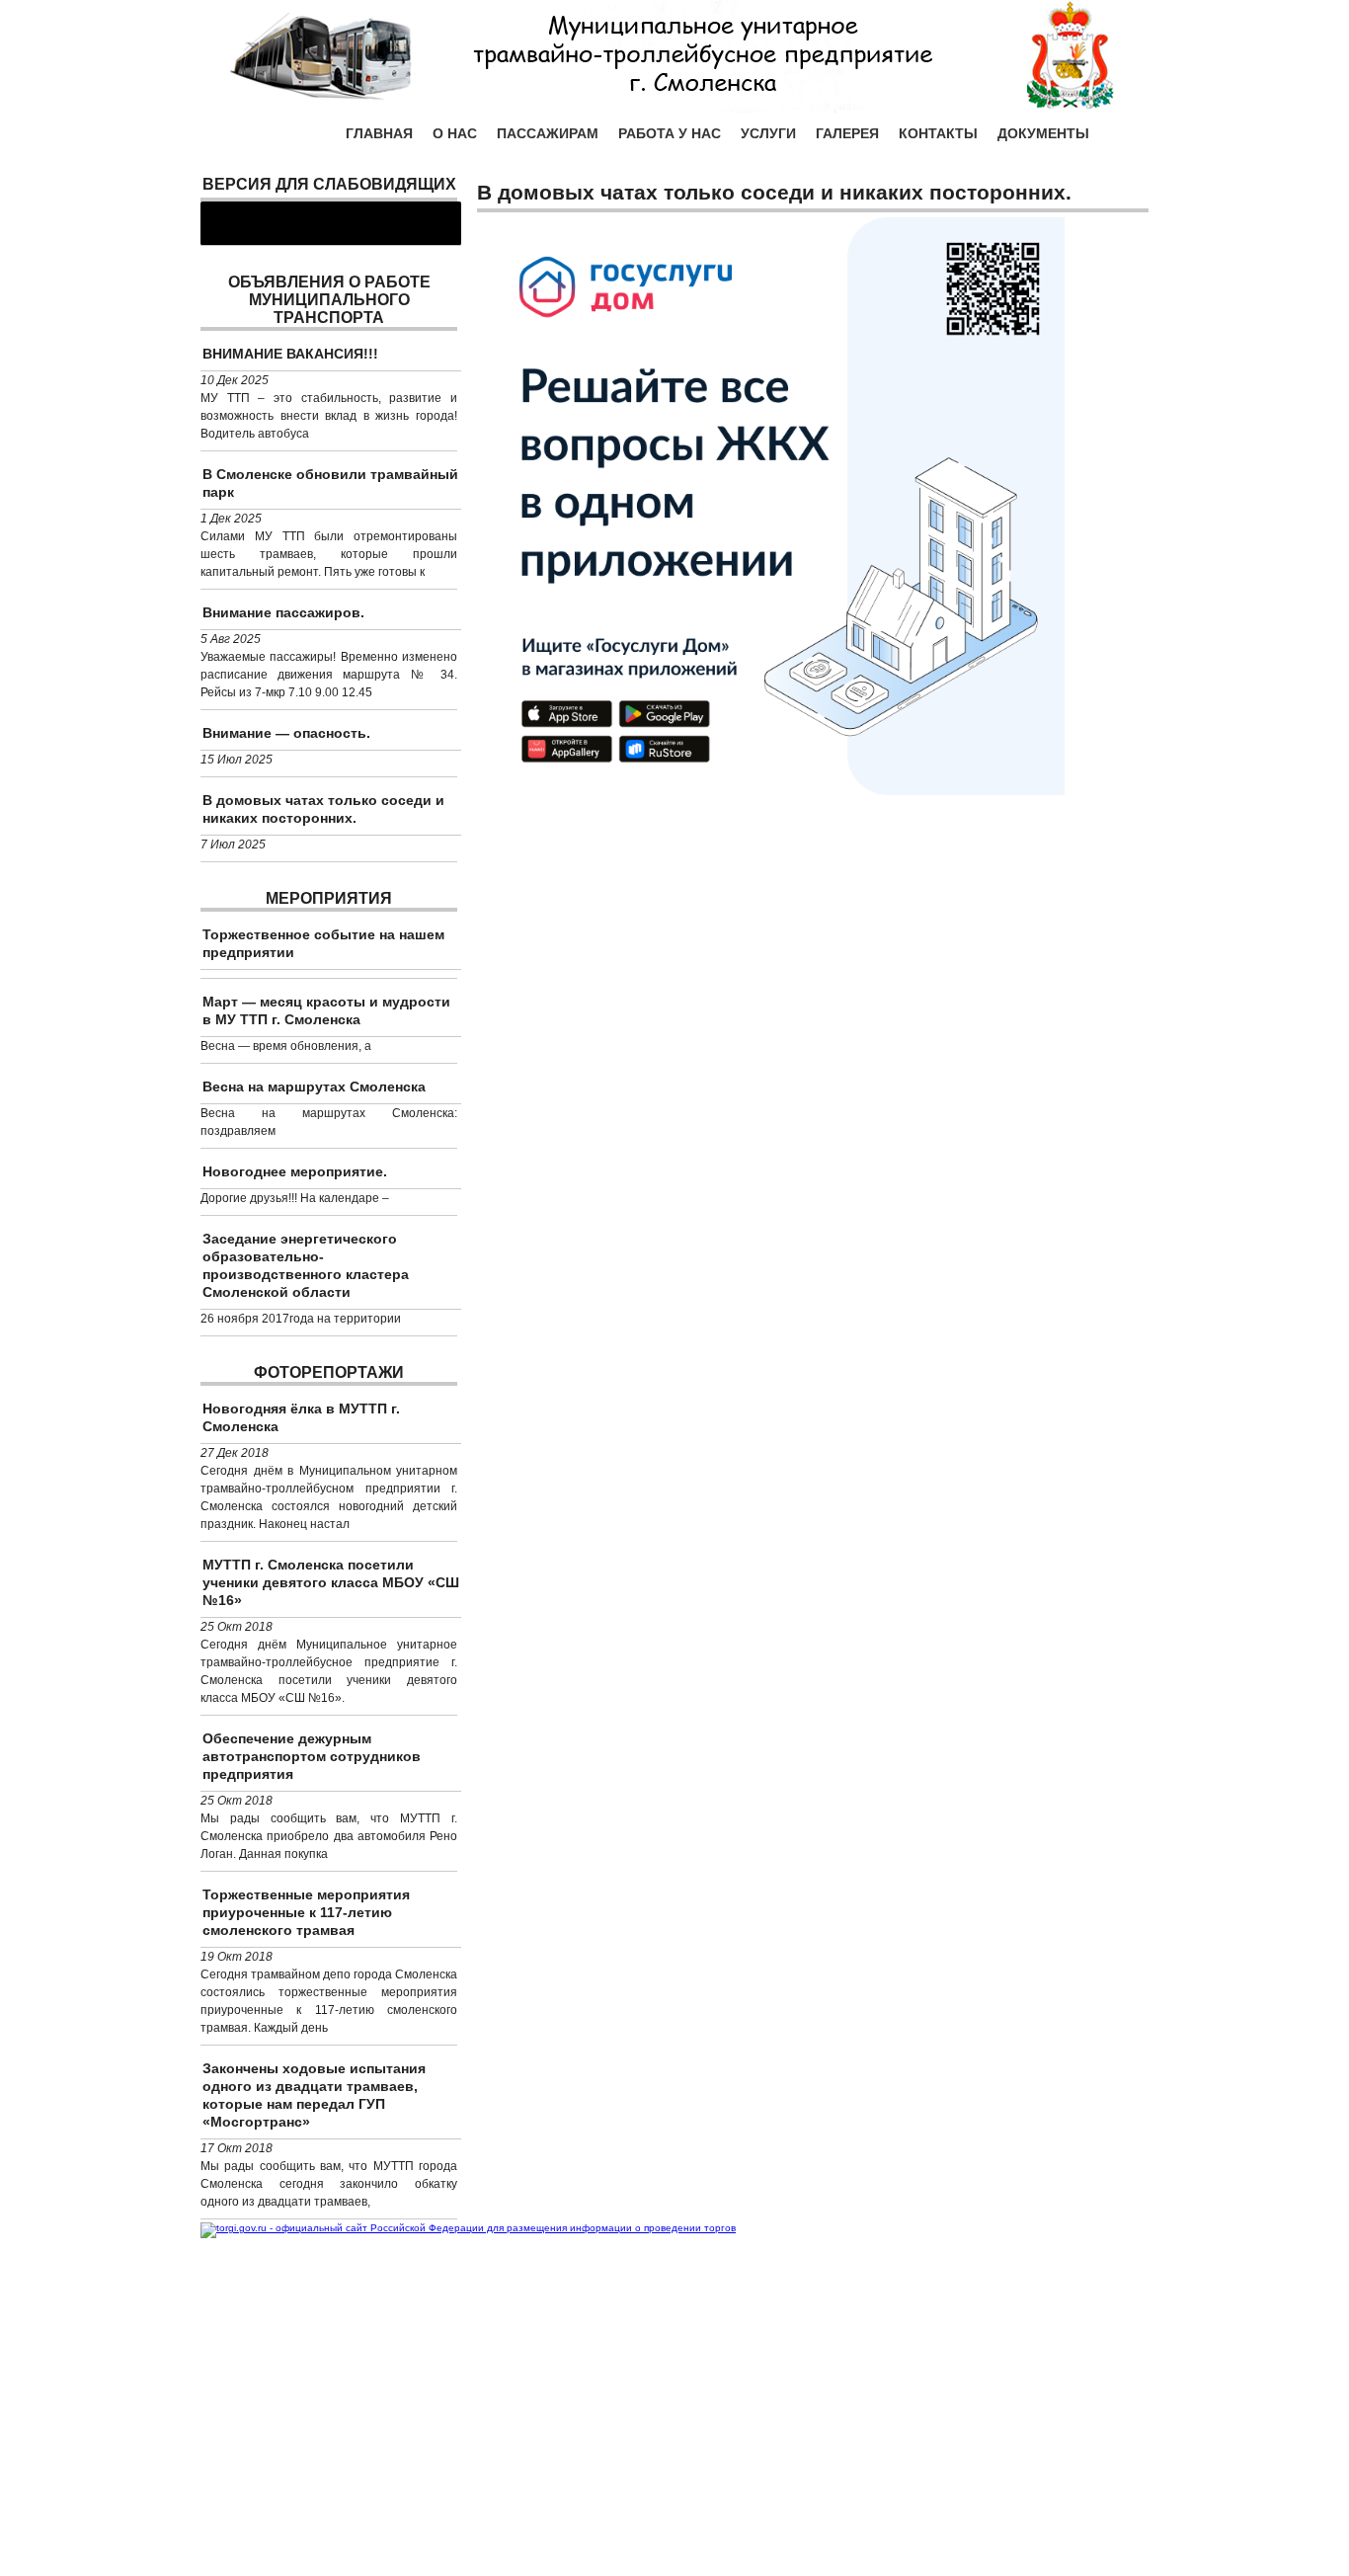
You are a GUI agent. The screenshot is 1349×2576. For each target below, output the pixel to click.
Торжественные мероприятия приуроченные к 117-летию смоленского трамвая (306, 1912)
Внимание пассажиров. (283, 612)
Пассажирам (548, 133)
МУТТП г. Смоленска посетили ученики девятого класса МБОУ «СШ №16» (331, 1582)
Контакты (938, 133)
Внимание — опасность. (286, 733)
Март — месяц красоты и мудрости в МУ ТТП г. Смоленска (326, 1010)
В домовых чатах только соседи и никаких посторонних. (323, 809)
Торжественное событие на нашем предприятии (323, 943)
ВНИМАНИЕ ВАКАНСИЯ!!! (290, 354)
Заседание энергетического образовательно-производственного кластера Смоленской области (306, 1265)
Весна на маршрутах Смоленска (314, 1087)
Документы (1043, 133)
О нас (455, 133)
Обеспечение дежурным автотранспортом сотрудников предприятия (312, 1756)
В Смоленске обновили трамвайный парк (330, 483)
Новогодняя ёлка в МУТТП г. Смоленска (301, 1417)
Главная (379, 133)
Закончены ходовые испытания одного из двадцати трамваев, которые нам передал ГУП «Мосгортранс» (314, 2095)
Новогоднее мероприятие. (295, 1171)
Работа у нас (670, 133)
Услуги (768, 133)
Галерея (847, 133)
